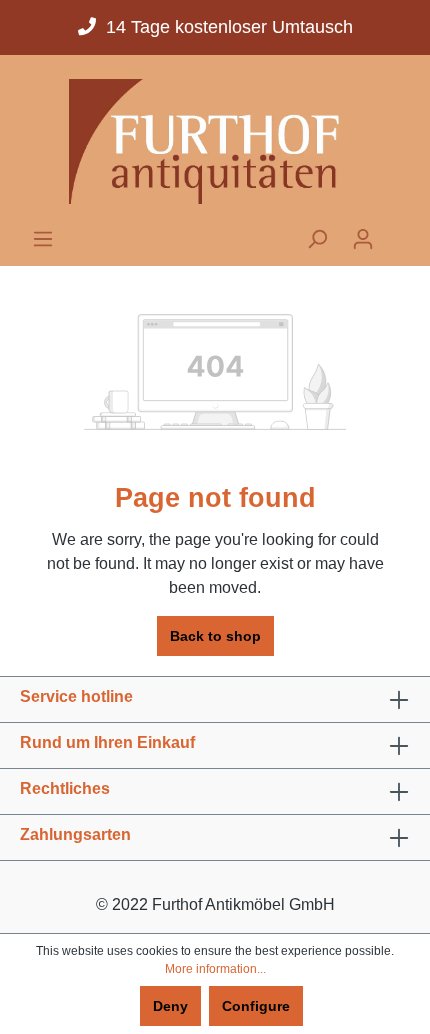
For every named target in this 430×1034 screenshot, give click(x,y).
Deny (170, 1006)
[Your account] (363, 239)
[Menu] (43, 239)
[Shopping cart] (398, 233)
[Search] (317, 239)
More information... (215, 969)
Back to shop (215, 636)
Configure (256, 1006)
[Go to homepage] (215, 141)
